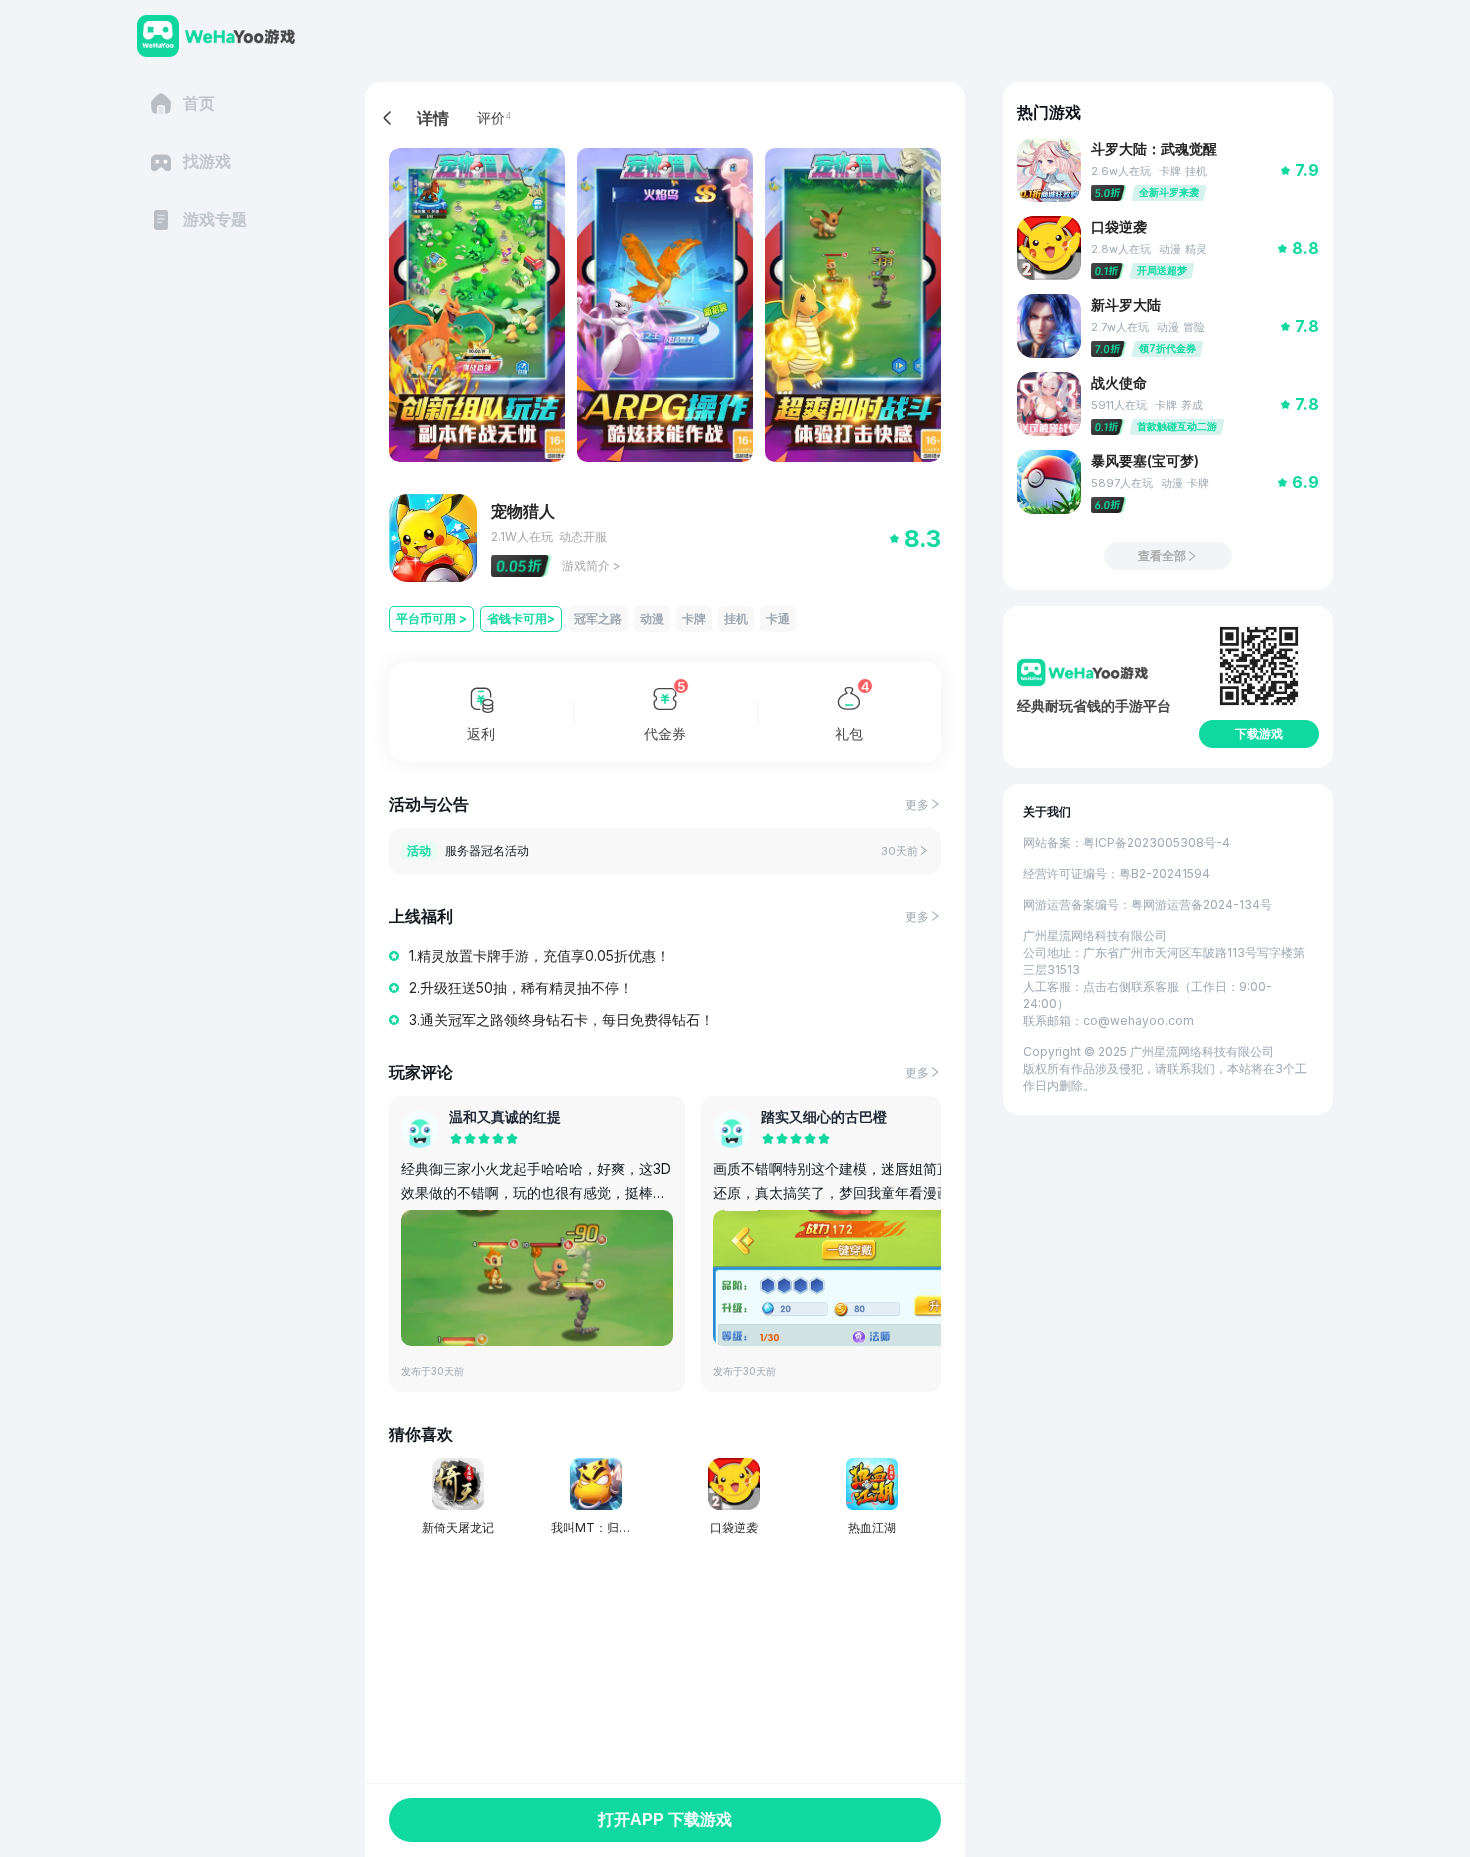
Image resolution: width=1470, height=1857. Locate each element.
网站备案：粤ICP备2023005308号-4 (1126, 842)
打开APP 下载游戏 (665, 1819)
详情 (433, 118)
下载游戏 (1259, 734)
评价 (491, 117)
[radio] (456, 1140)
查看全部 (1162, 555)
